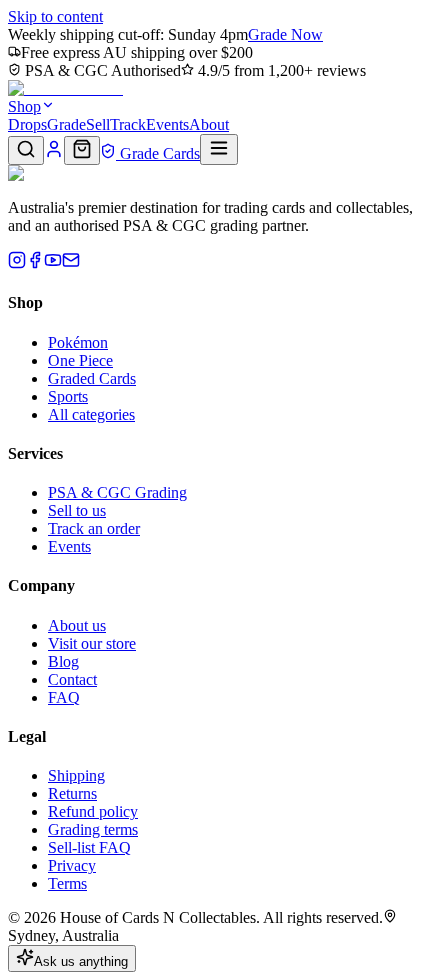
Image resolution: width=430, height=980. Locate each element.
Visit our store (92, 643)
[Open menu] (219, 149)
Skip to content (55, 16)
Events (167, 124)
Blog (63, 661)
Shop (24, 106)
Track (128, 124)
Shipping (76, 775)
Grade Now (285, 34)
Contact (72, 679)
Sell (98, 124)
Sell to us (77, 510)
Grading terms (93, 829)
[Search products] (26, 150)
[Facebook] (35, 263)
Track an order (94, 528)
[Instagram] (17, 263)
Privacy (72, 865)
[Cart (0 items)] (82, 150)
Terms (67, 883)
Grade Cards (158, 153)
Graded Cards (92, 378)
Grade (66, 124)
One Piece (80, 360)
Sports (68, 396)
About (209, 124)
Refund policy (93, 811)
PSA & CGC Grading (117, 492)
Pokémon (78, 342)
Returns (72, 793)
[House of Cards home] (65, 88)
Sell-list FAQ (89, 847)
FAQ (64, 697)
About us (77, 625)
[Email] (71, 263)
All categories (91, 414)
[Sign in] (54, 153)
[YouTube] (53, 263)
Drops (27, 124)
